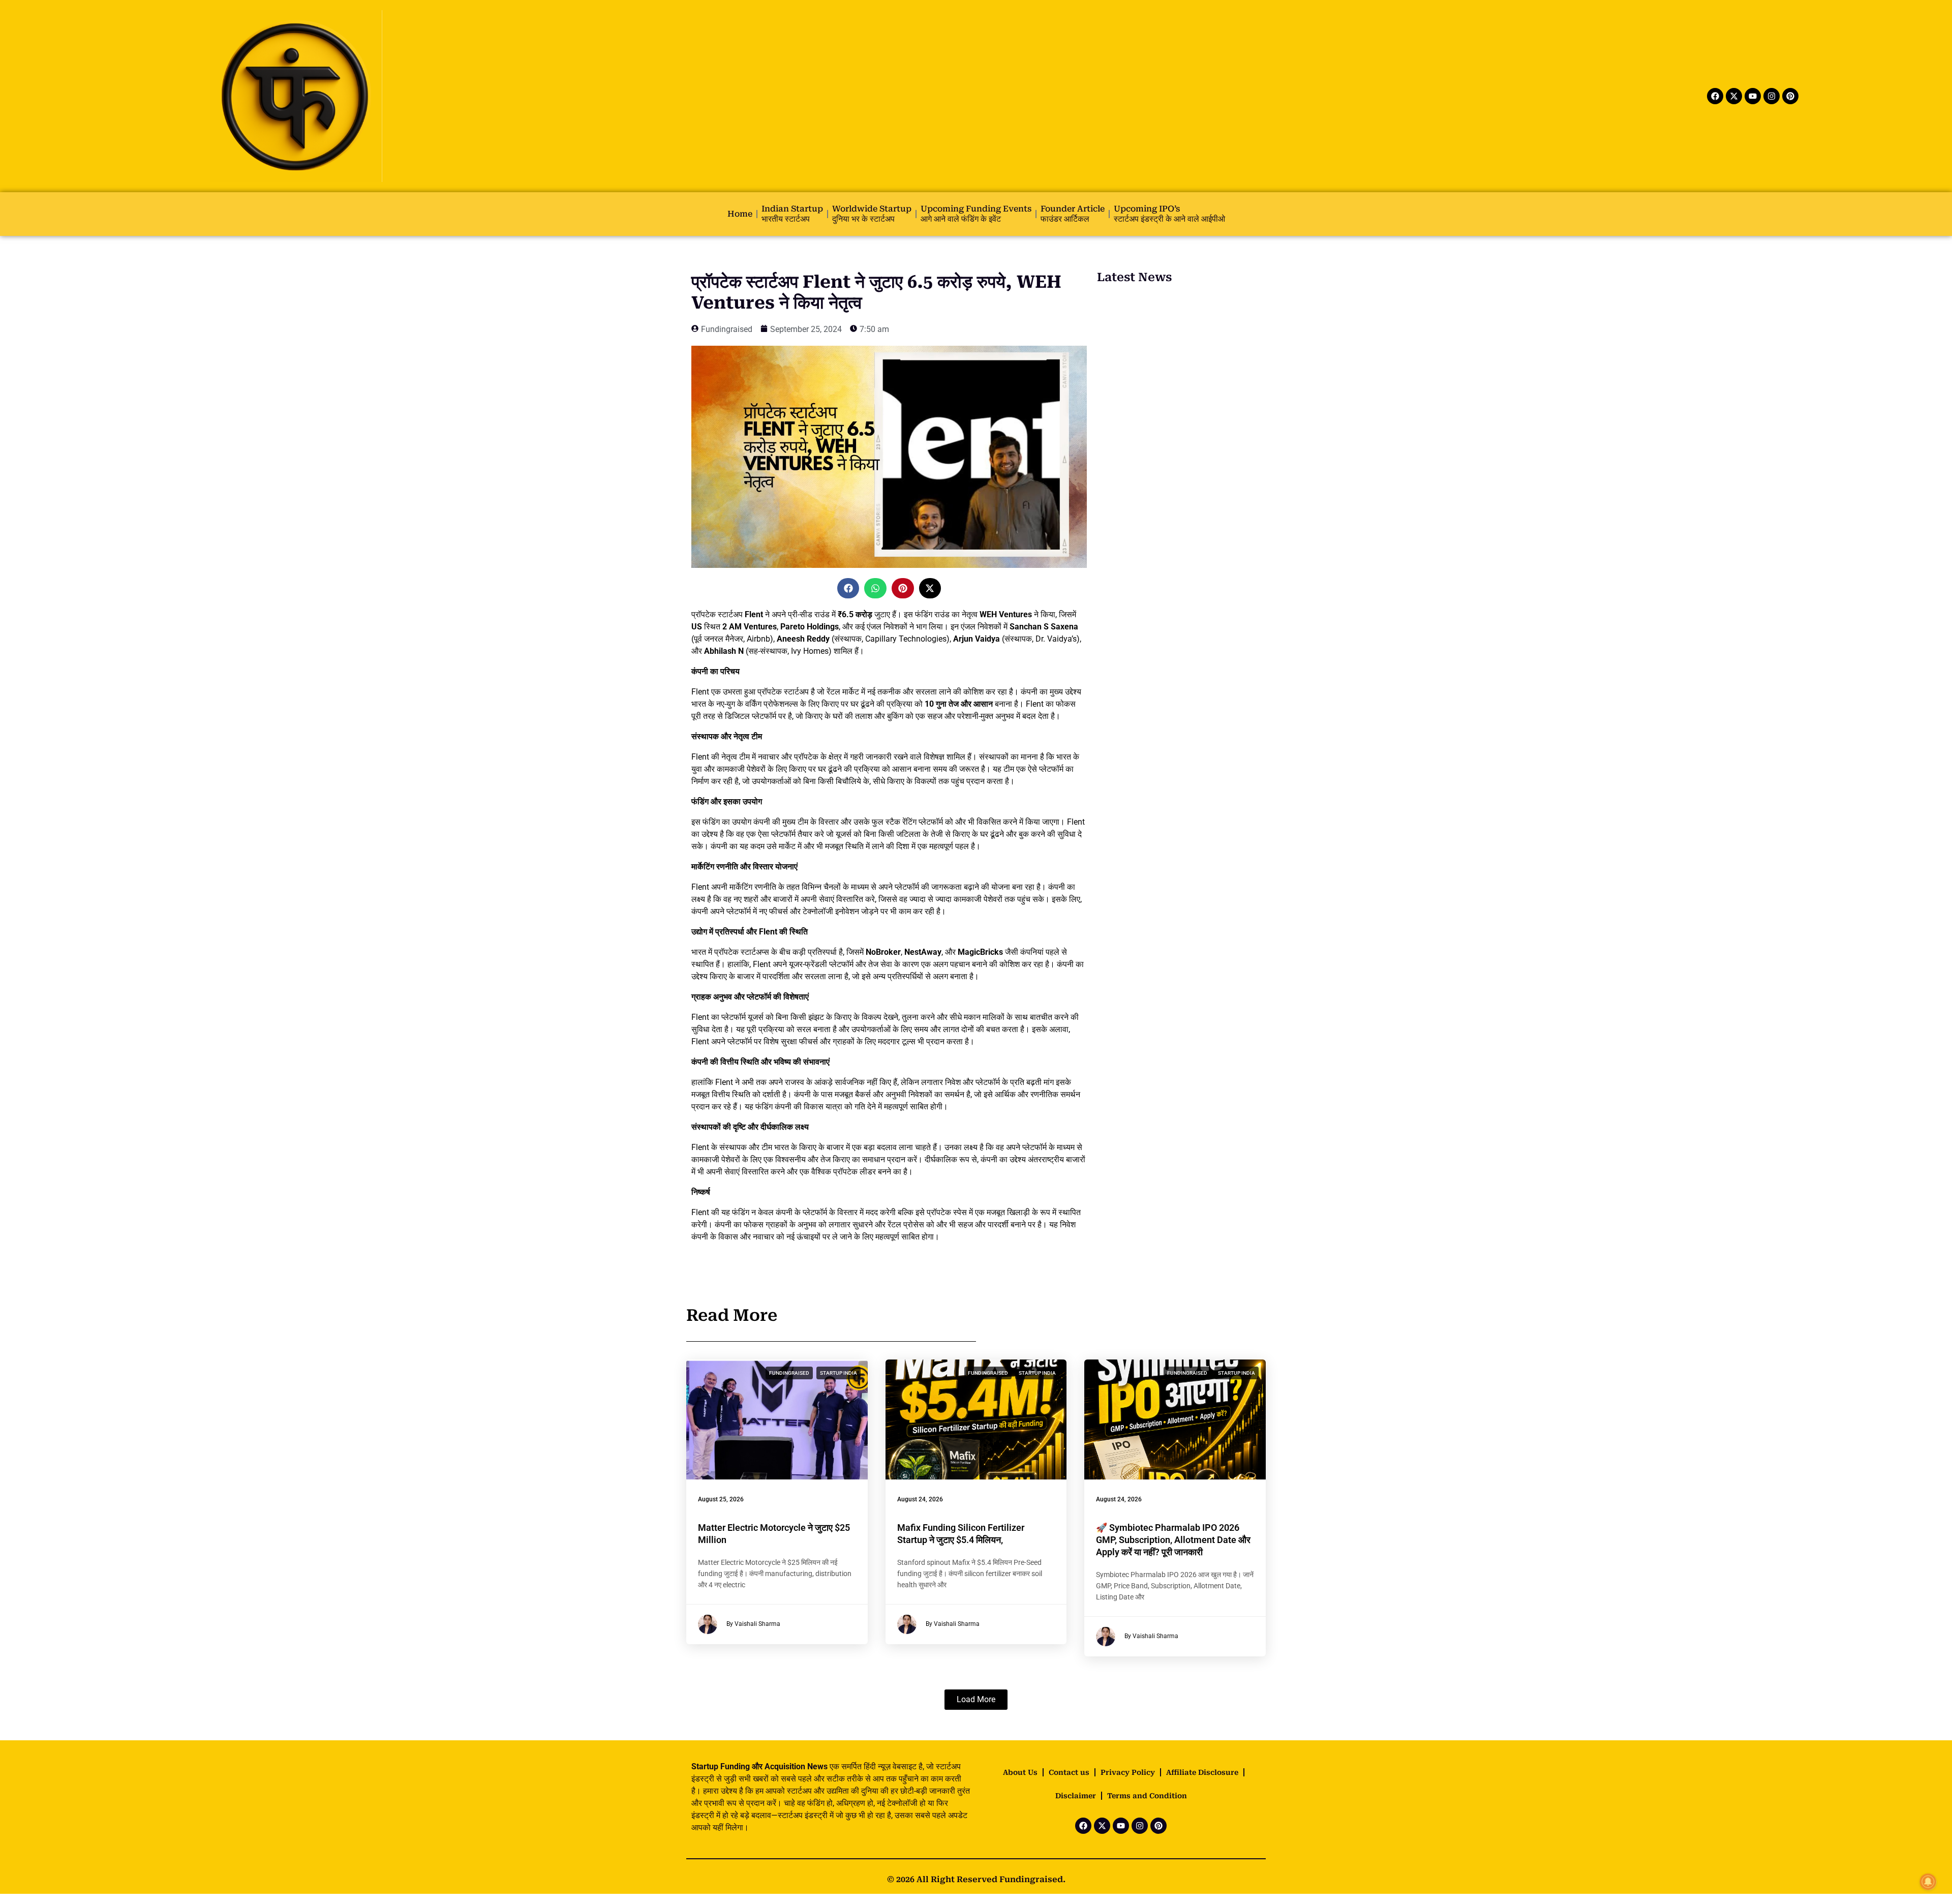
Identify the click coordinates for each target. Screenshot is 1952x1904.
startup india (838, 1373)
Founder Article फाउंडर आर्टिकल (1073, 214)
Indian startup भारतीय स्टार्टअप (792, 214)
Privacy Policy (1128, 1772)
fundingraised (789, 1373)
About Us (1020, 1772)
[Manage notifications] (1928, 1882)
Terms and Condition (1147, 1796)
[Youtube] (1753, 96)
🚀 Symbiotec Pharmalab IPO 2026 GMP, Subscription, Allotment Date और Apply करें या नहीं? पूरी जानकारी (1173, 1540)
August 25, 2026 (721, 1499)
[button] (848, 588)
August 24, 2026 (920, 1499)
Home (740, 214)
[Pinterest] (1790, 96)
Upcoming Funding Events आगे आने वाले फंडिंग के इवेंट (976, 214)
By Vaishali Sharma (753, 1624)
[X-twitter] (1734, 96)
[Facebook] (1715, 96)
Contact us (1069, 1772)
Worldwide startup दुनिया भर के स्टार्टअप (872, 214)
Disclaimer (1076, 1796)
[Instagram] (1772, 96)
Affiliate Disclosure (1202, 1772)
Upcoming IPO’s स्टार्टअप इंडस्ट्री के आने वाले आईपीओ (1169, 214)
